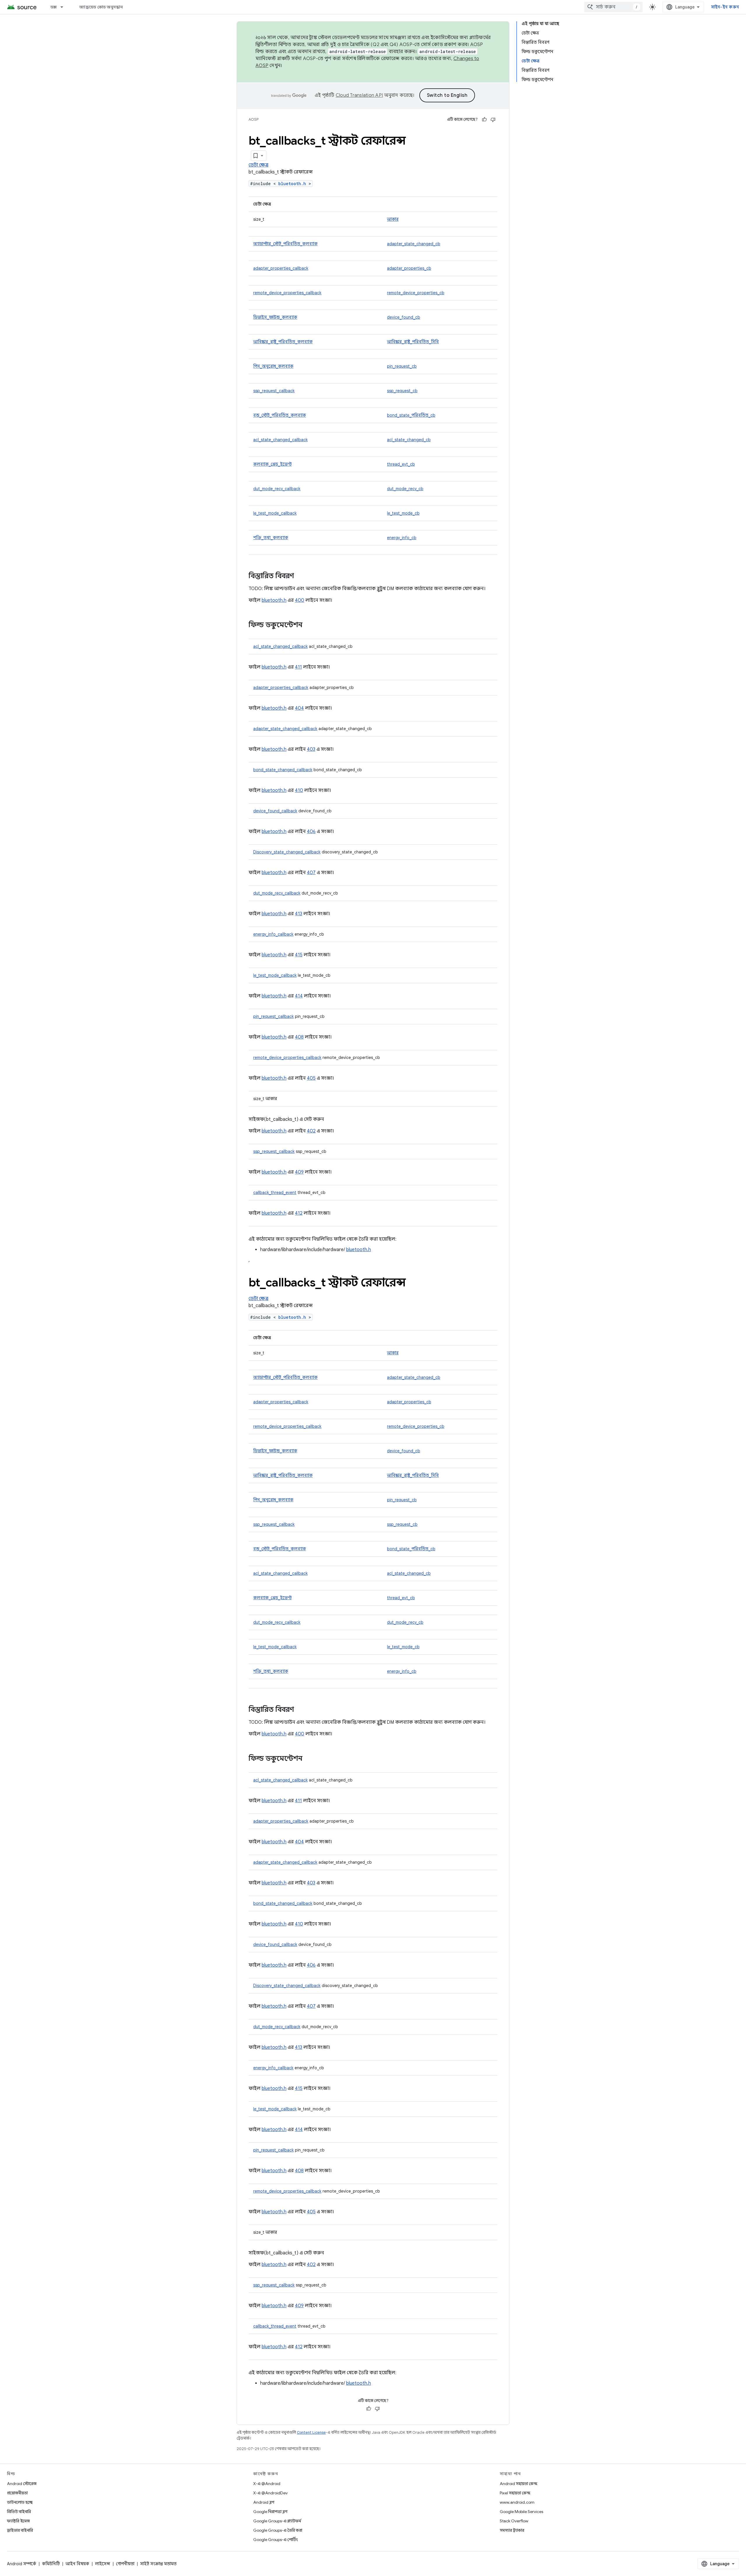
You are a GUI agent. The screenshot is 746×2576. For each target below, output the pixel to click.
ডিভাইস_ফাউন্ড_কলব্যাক (275, 317)
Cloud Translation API (359, 95)
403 (311, 749)
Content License (311, 2432)
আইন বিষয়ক (77, 2564)
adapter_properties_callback (281, 268)
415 (299, 955)
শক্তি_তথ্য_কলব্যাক (271, 538)
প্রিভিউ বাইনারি (19, 2512)
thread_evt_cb (401, 464)
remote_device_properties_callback (287, 293)
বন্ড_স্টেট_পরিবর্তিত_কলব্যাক (280, 415)
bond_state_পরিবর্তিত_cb (411, 415)
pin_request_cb (402, 366)
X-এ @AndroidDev (270, 2493)
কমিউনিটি (51, 2564)
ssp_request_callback (274, 391)
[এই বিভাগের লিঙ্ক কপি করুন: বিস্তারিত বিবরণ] (300, 576)
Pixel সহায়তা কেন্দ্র (515, 2493)
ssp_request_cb (402, 391)
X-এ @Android (267, 2484)
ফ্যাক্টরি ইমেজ (18, 2521)
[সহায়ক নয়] (493, 120)
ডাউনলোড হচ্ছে (20, 2502)
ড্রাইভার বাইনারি (20, 2530)
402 (311, 1131)
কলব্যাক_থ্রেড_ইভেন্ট (272, 464)
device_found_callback (275, 811)
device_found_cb (404, 317)
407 (311, 873)
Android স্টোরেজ (22, 2484)
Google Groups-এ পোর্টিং (276, 2540)
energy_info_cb (402, 538)
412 (299, 1213)
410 (299, 790)
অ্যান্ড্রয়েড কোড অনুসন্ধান (101, 7)
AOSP (254, 119)
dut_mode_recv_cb (405, 489)
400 (300, 600)
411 (298, 667)
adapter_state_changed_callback (285, 729)
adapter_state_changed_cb (414, 244)
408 (299, 1037)
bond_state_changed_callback (283, 770)
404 (299, 708)
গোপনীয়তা (125, 2564)
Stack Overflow (514, 2521)
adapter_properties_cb (409, 268)
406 (311, 832)
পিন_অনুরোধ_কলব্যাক (273, 366)
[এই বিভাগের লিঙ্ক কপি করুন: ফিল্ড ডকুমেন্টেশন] (308, 625)
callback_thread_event (275, 1193)
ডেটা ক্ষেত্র (258, 165)
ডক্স (54, 7)
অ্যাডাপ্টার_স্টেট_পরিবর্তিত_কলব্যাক (285, 244)
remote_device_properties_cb (416, 293)
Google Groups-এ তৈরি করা (278, 2530)
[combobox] (613, 7)
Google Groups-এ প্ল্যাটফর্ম (277, 2521)
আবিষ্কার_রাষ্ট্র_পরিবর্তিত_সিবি (413, 342)
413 (299, 914)
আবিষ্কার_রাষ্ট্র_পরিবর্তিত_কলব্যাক (283, 342)
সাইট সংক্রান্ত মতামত (158, 2564)
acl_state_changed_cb (409, 440)
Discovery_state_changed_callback (287, 852)
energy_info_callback (273, 934)
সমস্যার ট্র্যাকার (512, 2530)
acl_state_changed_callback (280, 440)
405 (311, 1078)
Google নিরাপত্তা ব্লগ (270, 2512)
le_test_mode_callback (275, 513)
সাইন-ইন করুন (725, 7)
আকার (393, 219)
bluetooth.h (292, 184)
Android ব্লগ (264, 2502)
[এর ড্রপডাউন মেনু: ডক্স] (64, 7)
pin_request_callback (273, 1016)
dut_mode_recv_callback (277, 489)
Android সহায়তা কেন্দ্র (519, 2484)
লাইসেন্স (103, 2564)
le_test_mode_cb (403, 513)
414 (299, 996)
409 (299, 1172)
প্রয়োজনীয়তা (17, 2493)
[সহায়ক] (484, 120)
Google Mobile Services (521, 2512)
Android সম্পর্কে (22, 2564)
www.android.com (517, 2502)
